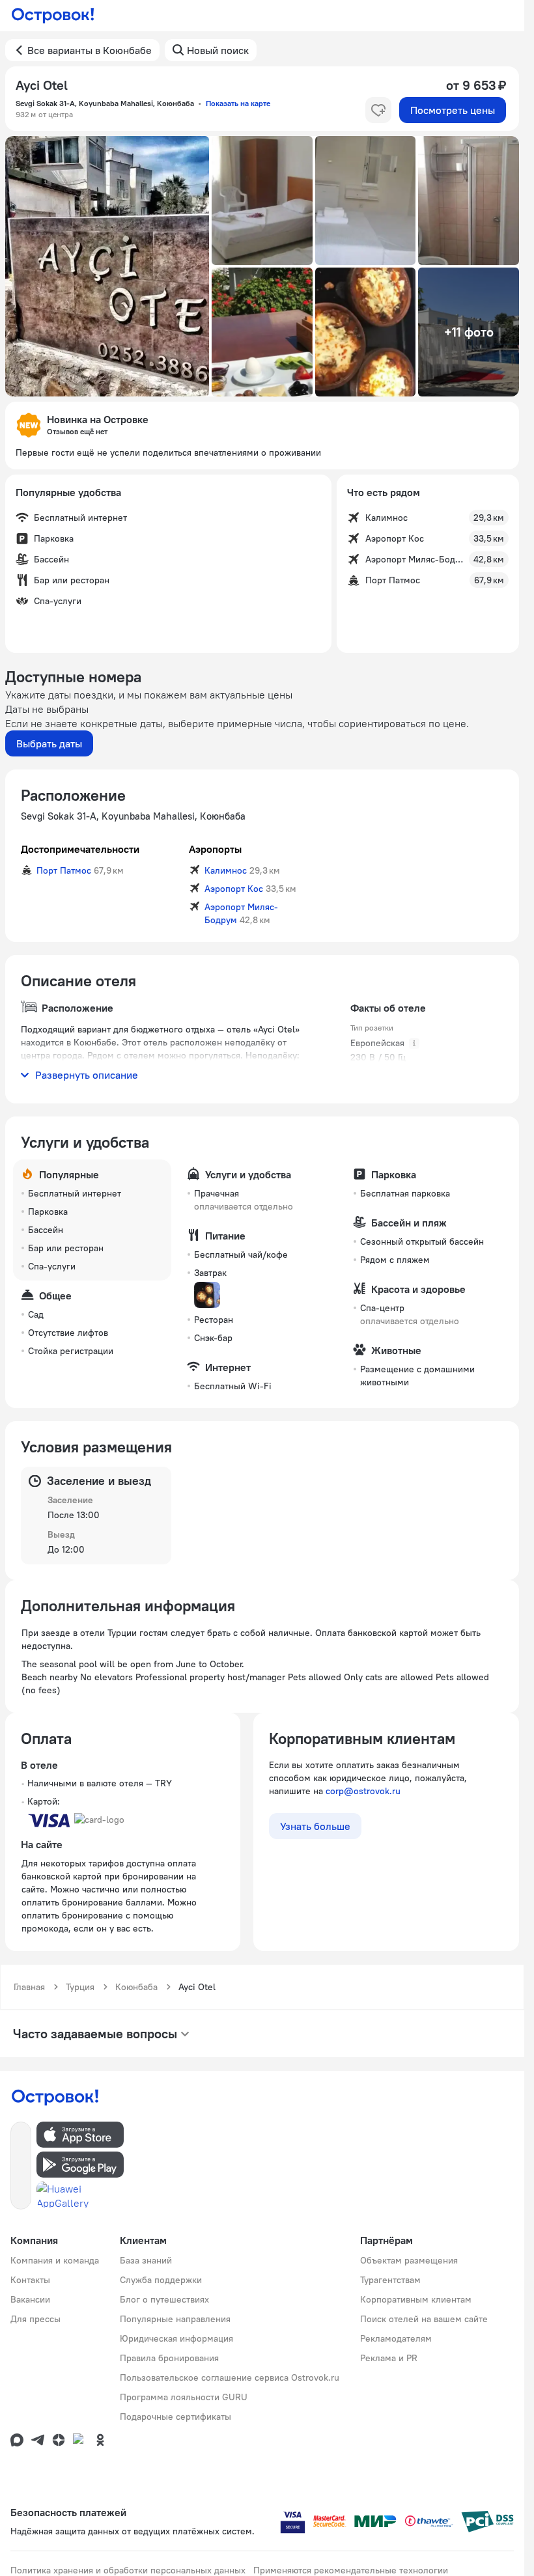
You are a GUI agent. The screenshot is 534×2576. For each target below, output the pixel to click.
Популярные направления (175, 2319)
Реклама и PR (389, 2358)
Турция (80, 1987)
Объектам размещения (409, 2260)
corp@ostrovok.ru (363, 1791)
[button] (107, 266)
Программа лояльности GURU (184, 2397)
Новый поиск (218, 50)
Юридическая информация (176, 2338)
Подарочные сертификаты (176, 2417)
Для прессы (35, 2319)
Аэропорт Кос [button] (234, 889)
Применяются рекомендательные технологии (351, 2570)
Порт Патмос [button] (64, 870)
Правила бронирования (169, 2358)
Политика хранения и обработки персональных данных (128, 2570)
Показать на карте (238, 103)
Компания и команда (55, 2260)
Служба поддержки (161, 2280)
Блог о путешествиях (164, 2299)
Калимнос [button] (226, 870)
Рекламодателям (396, 2338)
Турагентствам (390, 2280)
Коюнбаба (136, 1987)
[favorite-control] (378, 110)
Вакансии (30, 2299)
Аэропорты (215, 849)
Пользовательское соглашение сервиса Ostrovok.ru (230, 2377)
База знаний (146, 2260)
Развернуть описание (87, 1075)
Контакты (30, 2280)
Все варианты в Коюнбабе (90, 50)
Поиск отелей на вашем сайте (424, 2319)
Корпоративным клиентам (416, 2299)
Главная (29, 1987)
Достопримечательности (80, 849)
